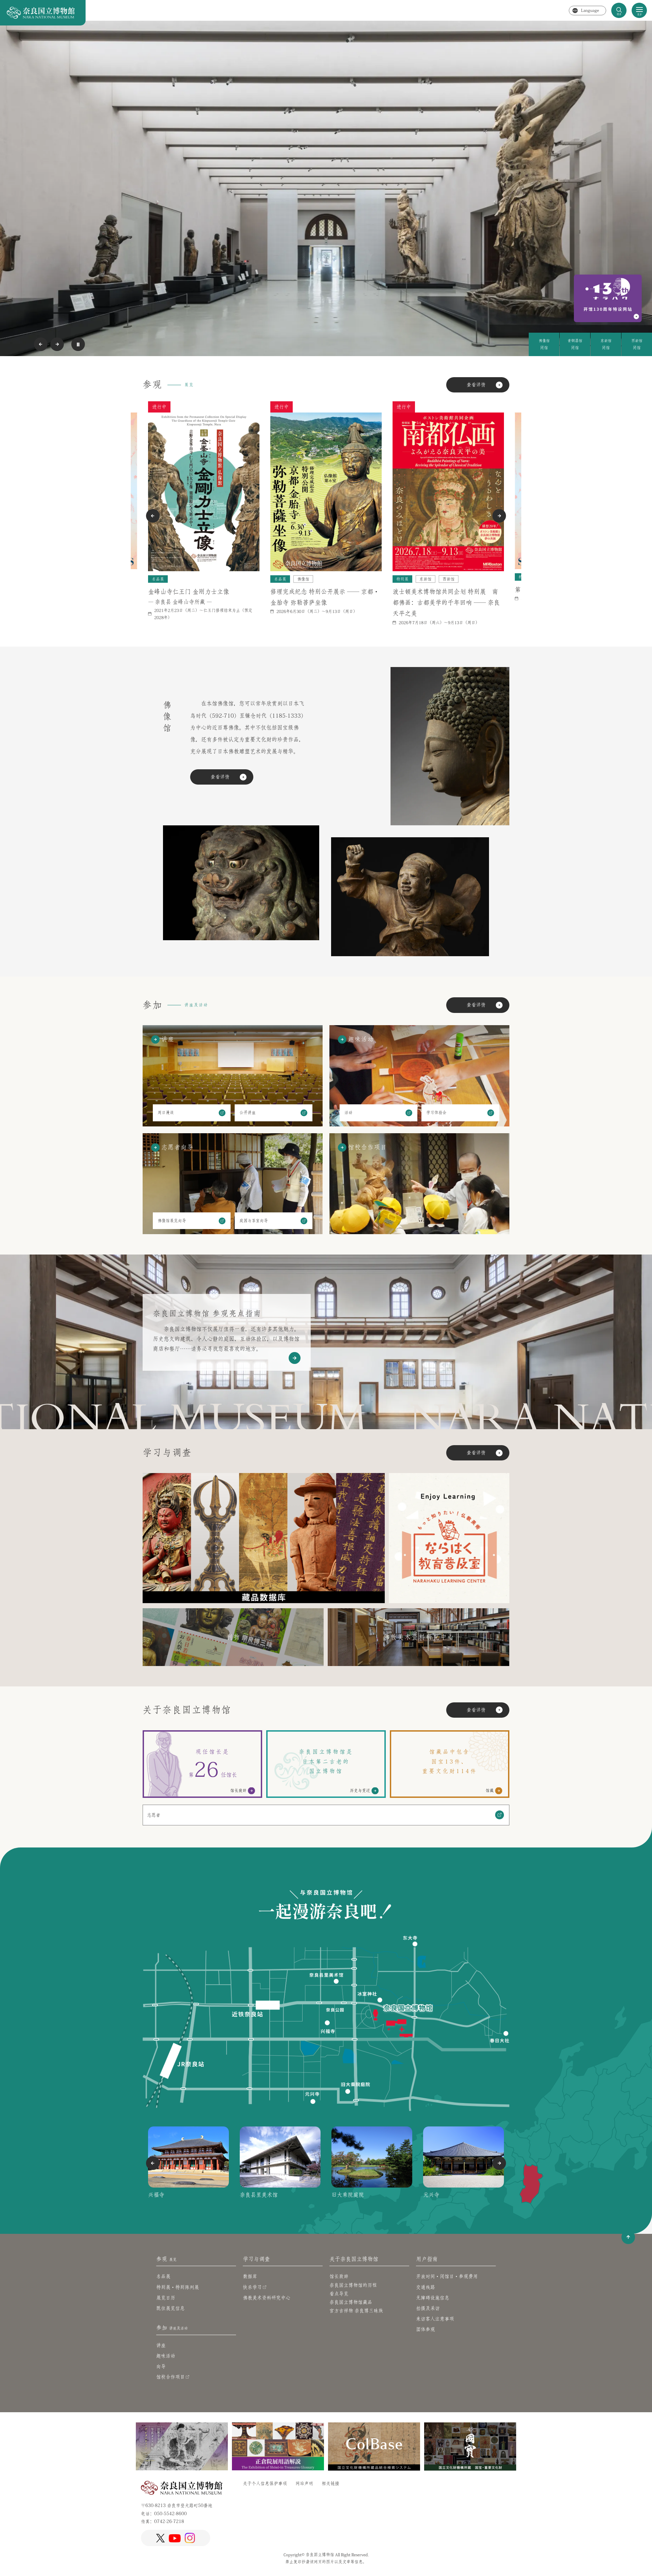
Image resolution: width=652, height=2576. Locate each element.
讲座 (161, 2345)
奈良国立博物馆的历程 (353, 2285)
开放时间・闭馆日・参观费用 (447, 2276)
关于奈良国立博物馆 (354, 2259)
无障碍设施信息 (433, 2298)
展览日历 (166, 2298)
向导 (161, 2366)
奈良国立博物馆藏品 (351, 2302)
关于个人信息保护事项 (265, 2483)
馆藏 (490, 1790)
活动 (348, 1112)
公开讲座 (248, 1112)
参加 (172, 2328)
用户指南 (427, 2259)
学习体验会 (436, 1112)
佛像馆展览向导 (172, 1221)
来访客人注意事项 (435, 2319)
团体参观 (425, 2329)
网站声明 (304, 2483)
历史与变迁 (360, 1790)
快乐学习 (252, 2287)
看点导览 (339, 2294)
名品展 (163, 2276)
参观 (166, 2259)
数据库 (250, 2276)
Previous (41, 344)
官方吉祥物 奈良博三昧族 (356, 2311)
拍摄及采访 (428, 2308)
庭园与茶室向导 (254, 1221)
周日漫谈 (166, 1112)
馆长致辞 (238, 1790)
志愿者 (154, 1815)
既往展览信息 (170, 2308)
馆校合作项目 (170, 2377)
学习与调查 (256, 2259)
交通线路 (425, 2287)
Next (57, 344)
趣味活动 (166, 2356)
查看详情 (476, 385)
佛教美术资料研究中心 (267, 2298)
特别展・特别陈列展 (178, 2287)
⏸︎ (78, 344)
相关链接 (330, 2483)
